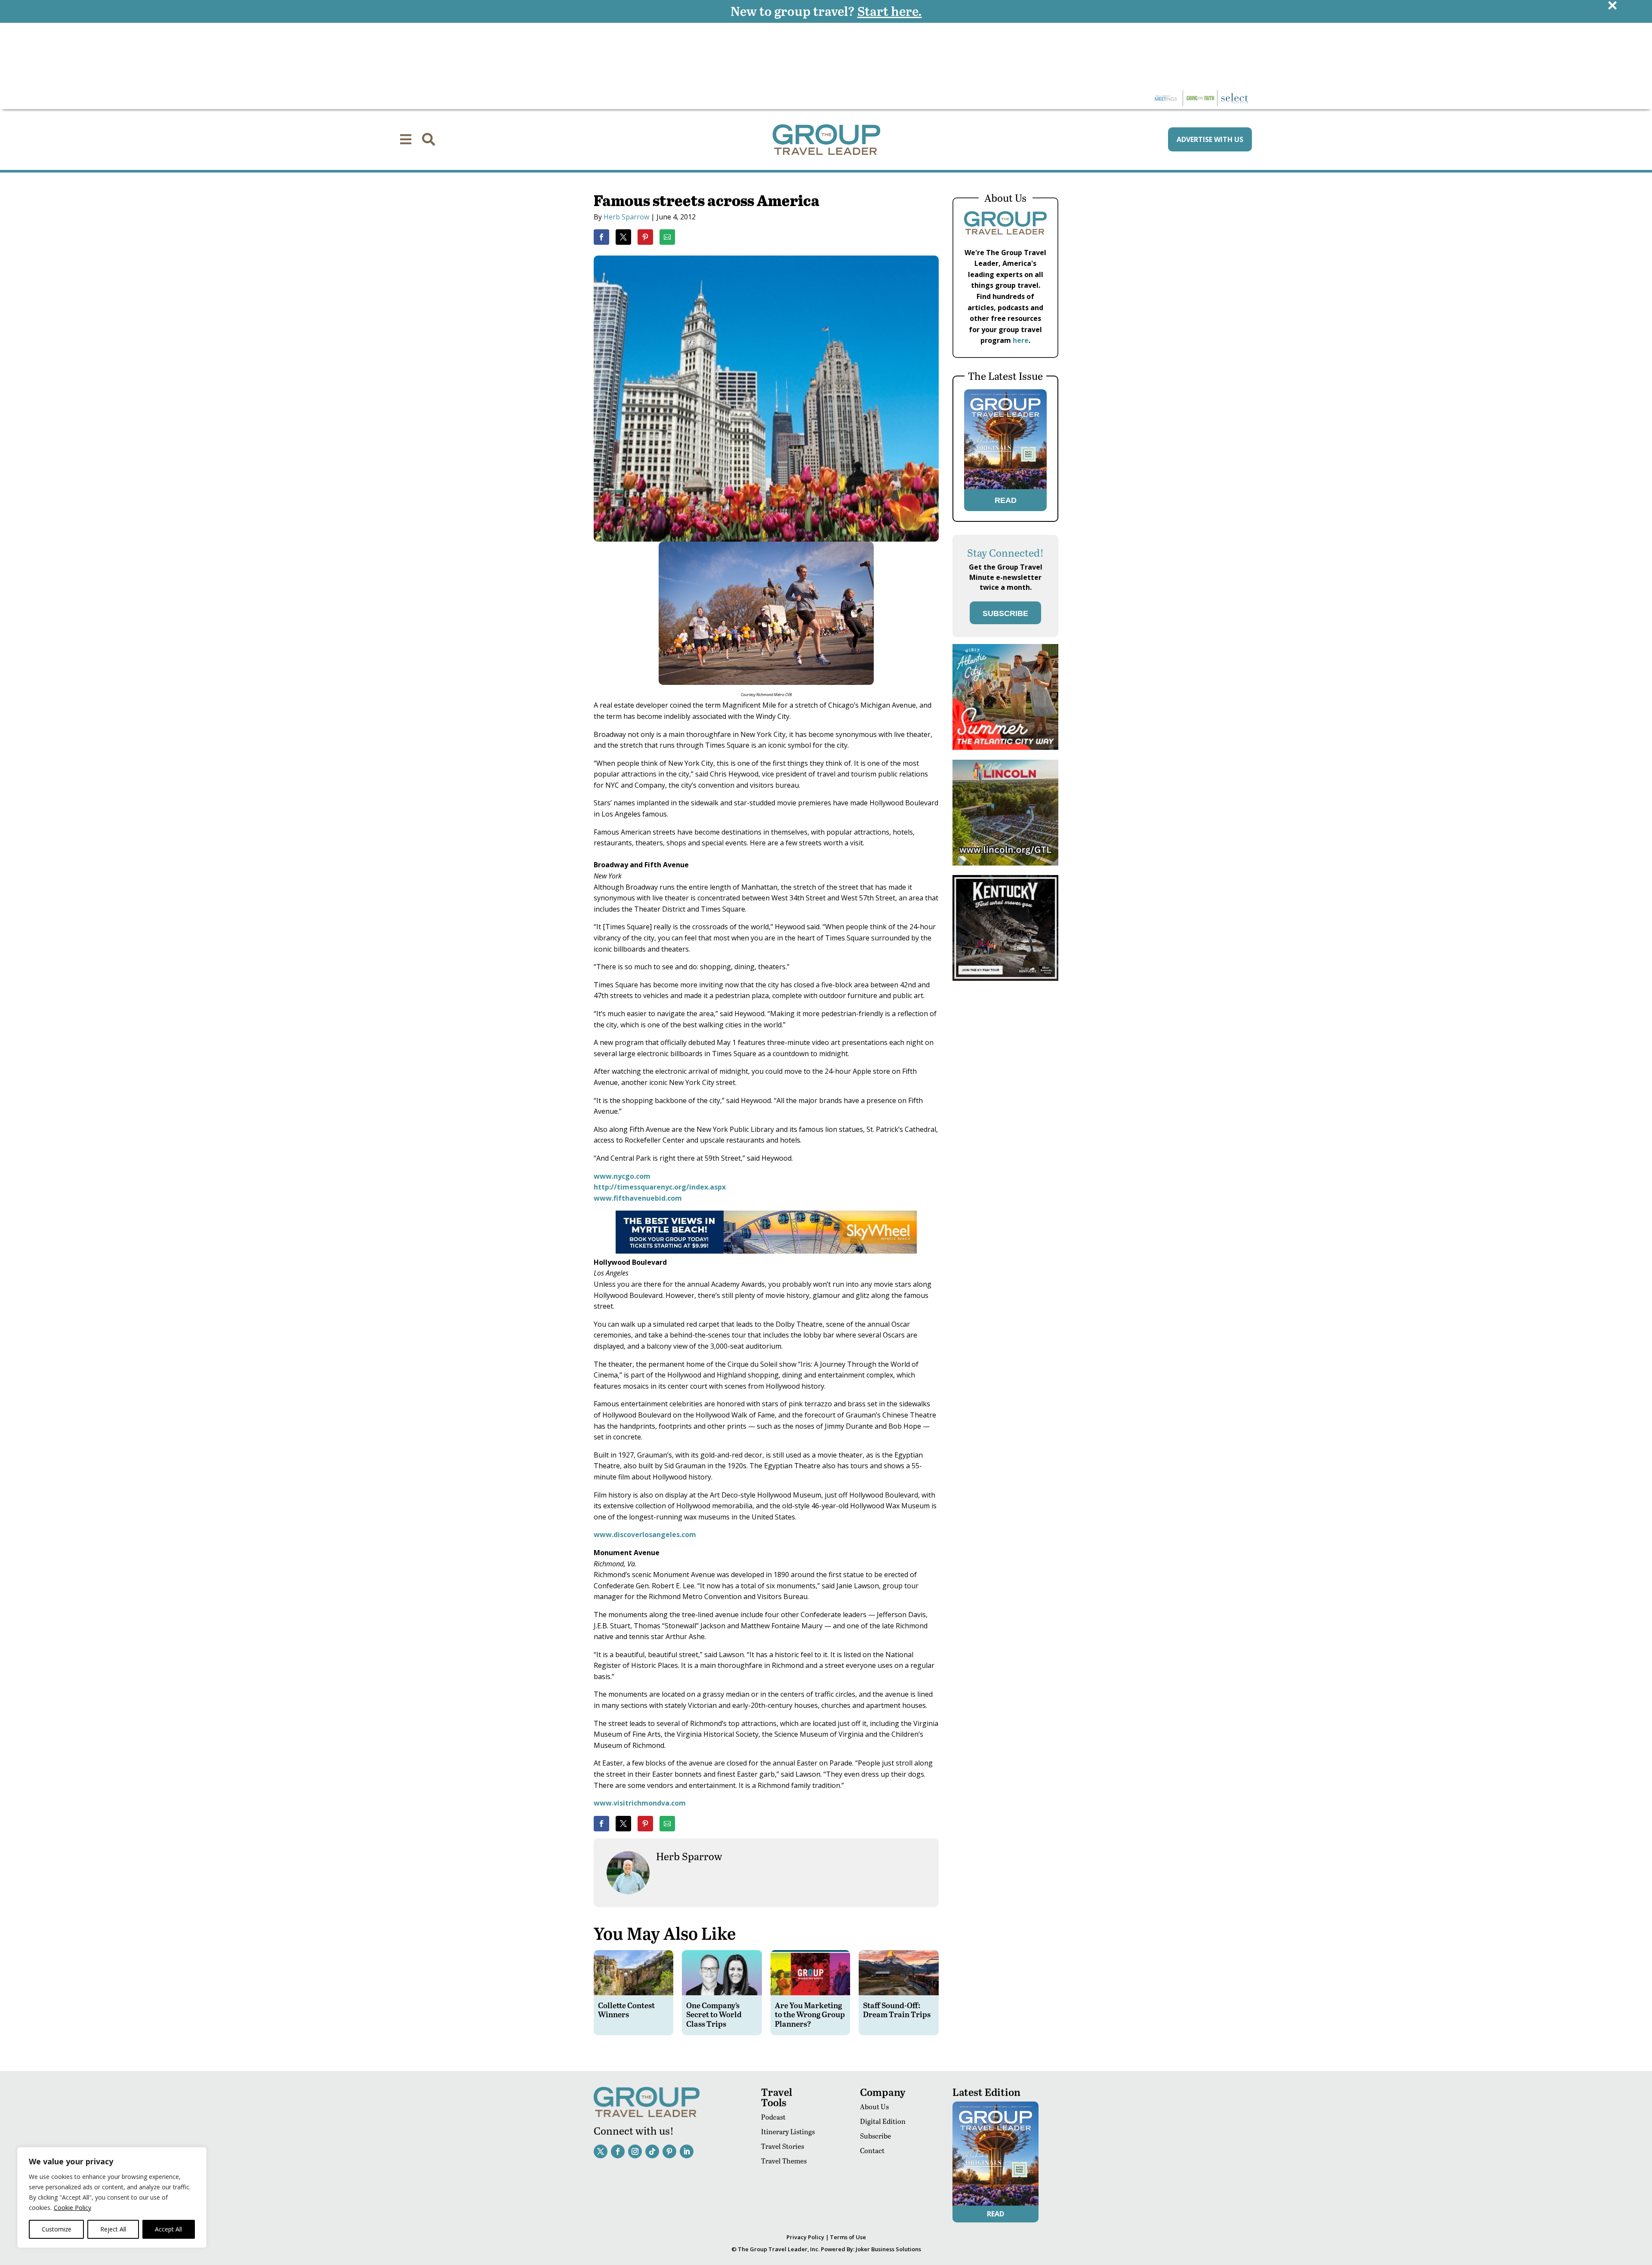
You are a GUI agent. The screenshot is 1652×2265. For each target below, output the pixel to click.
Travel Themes (784, 2161)
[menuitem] (406, 139)
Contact (872, 2150)
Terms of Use (848, 2237)
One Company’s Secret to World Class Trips (714, 2014)
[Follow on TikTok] (652, 2151)
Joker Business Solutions (888, 2249)
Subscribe (875, 2136)
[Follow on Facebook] (618, 2151)
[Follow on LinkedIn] (687, 2151)
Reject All (113, 2229)
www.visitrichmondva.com (640, 1803)
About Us (874, 2106)
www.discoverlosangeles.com (645, 1535)
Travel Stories (783, 2146)
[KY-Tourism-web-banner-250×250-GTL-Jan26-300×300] (1005, 978)
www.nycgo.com (622, 1176)
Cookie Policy (72, 2208)
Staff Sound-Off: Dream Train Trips (897, 2010)
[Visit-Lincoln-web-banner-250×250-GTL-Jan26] (1005, 863)
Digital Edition (883, 2121)
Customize (57, 2229)
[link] (601, 237)
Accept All (168, 2229)
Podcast (773, 2117)
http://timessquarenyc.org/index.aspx (660, 1187)
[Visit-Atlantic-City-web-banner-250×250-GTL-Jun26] (1005, 747)
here (1021, 340)
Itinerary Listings (788, 2131)
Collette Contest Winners (626, 2010)
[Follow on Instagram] (635, 2151)
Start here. (890, 11)
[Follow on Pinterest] (669, 2151)
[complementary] (112, 2197)
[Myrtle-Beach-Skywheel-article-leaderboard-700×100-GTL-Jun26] (766, 1251)
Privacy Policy (805, 2237)
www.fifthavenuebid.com (638, 1198)
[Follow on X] (601, 2151)
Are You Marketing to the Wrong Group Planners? (810, 2014)
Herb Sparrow (626, 217)
